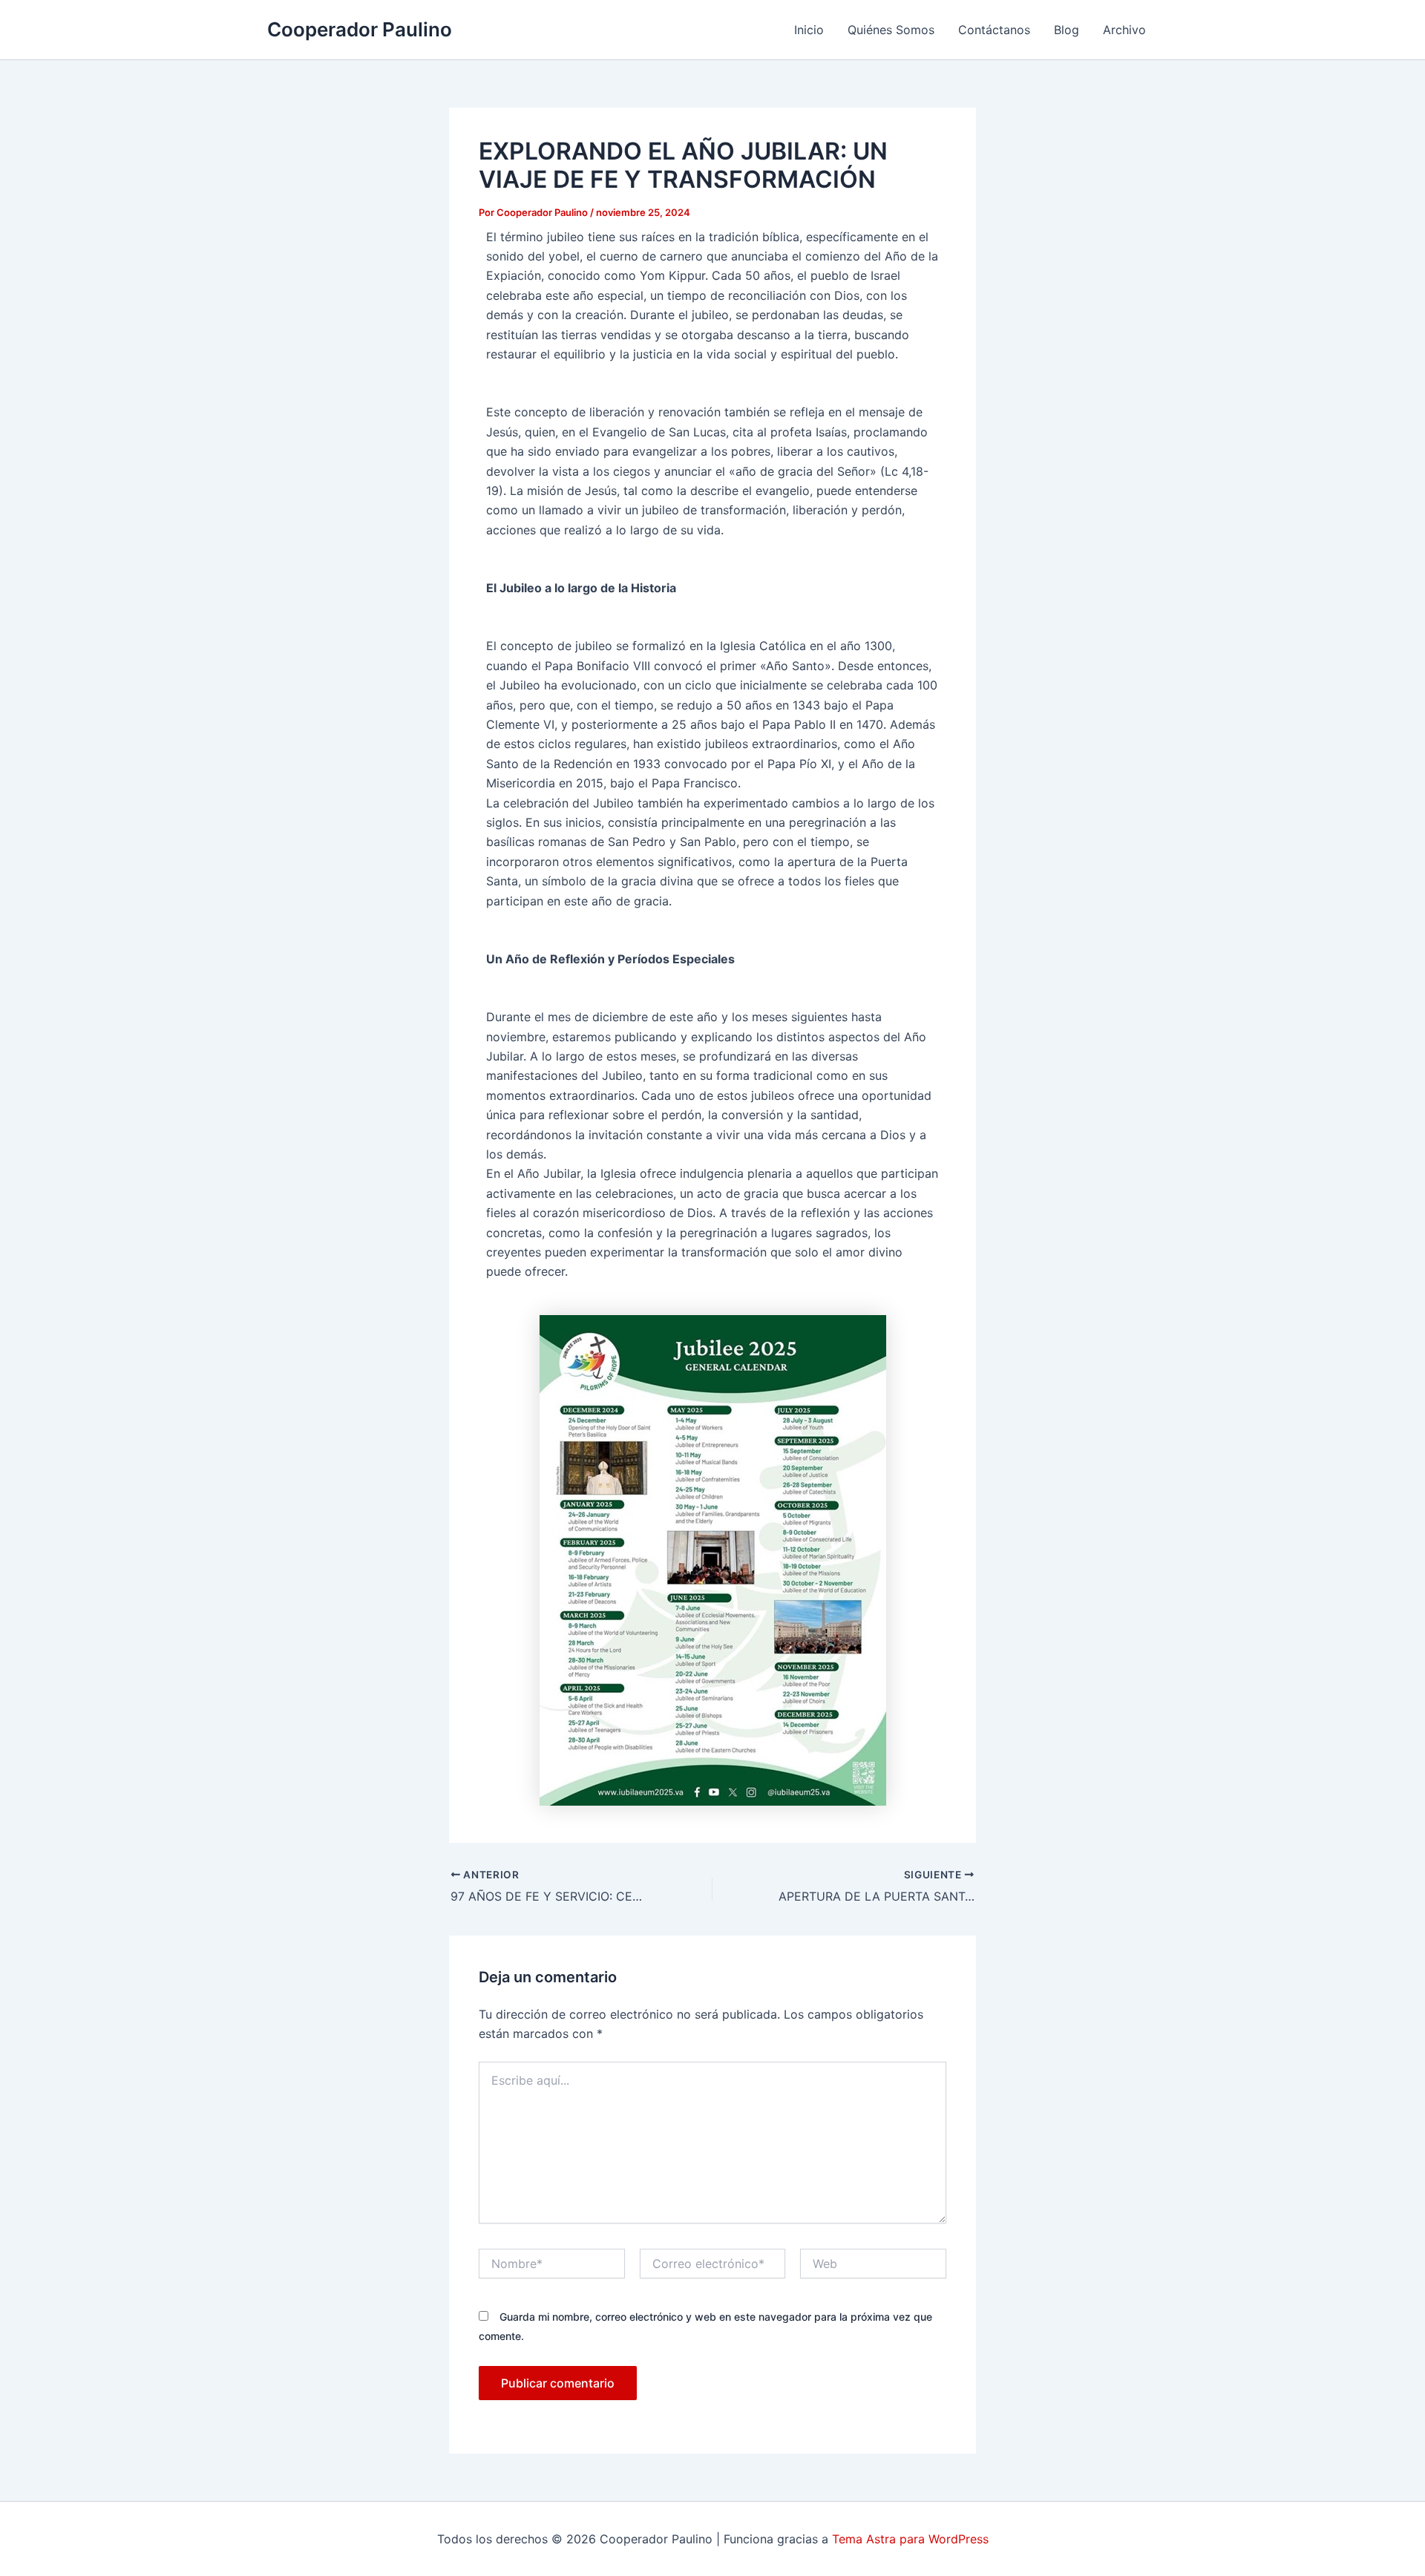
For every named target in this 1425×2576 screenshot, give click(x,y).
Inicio (809, 30)
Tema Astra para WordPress (910, 2539)
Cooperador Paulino (360, 29)
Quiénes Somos (891, 30)
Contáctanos (994, 30)
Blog (1067, 30)
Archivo (1124, 30)
